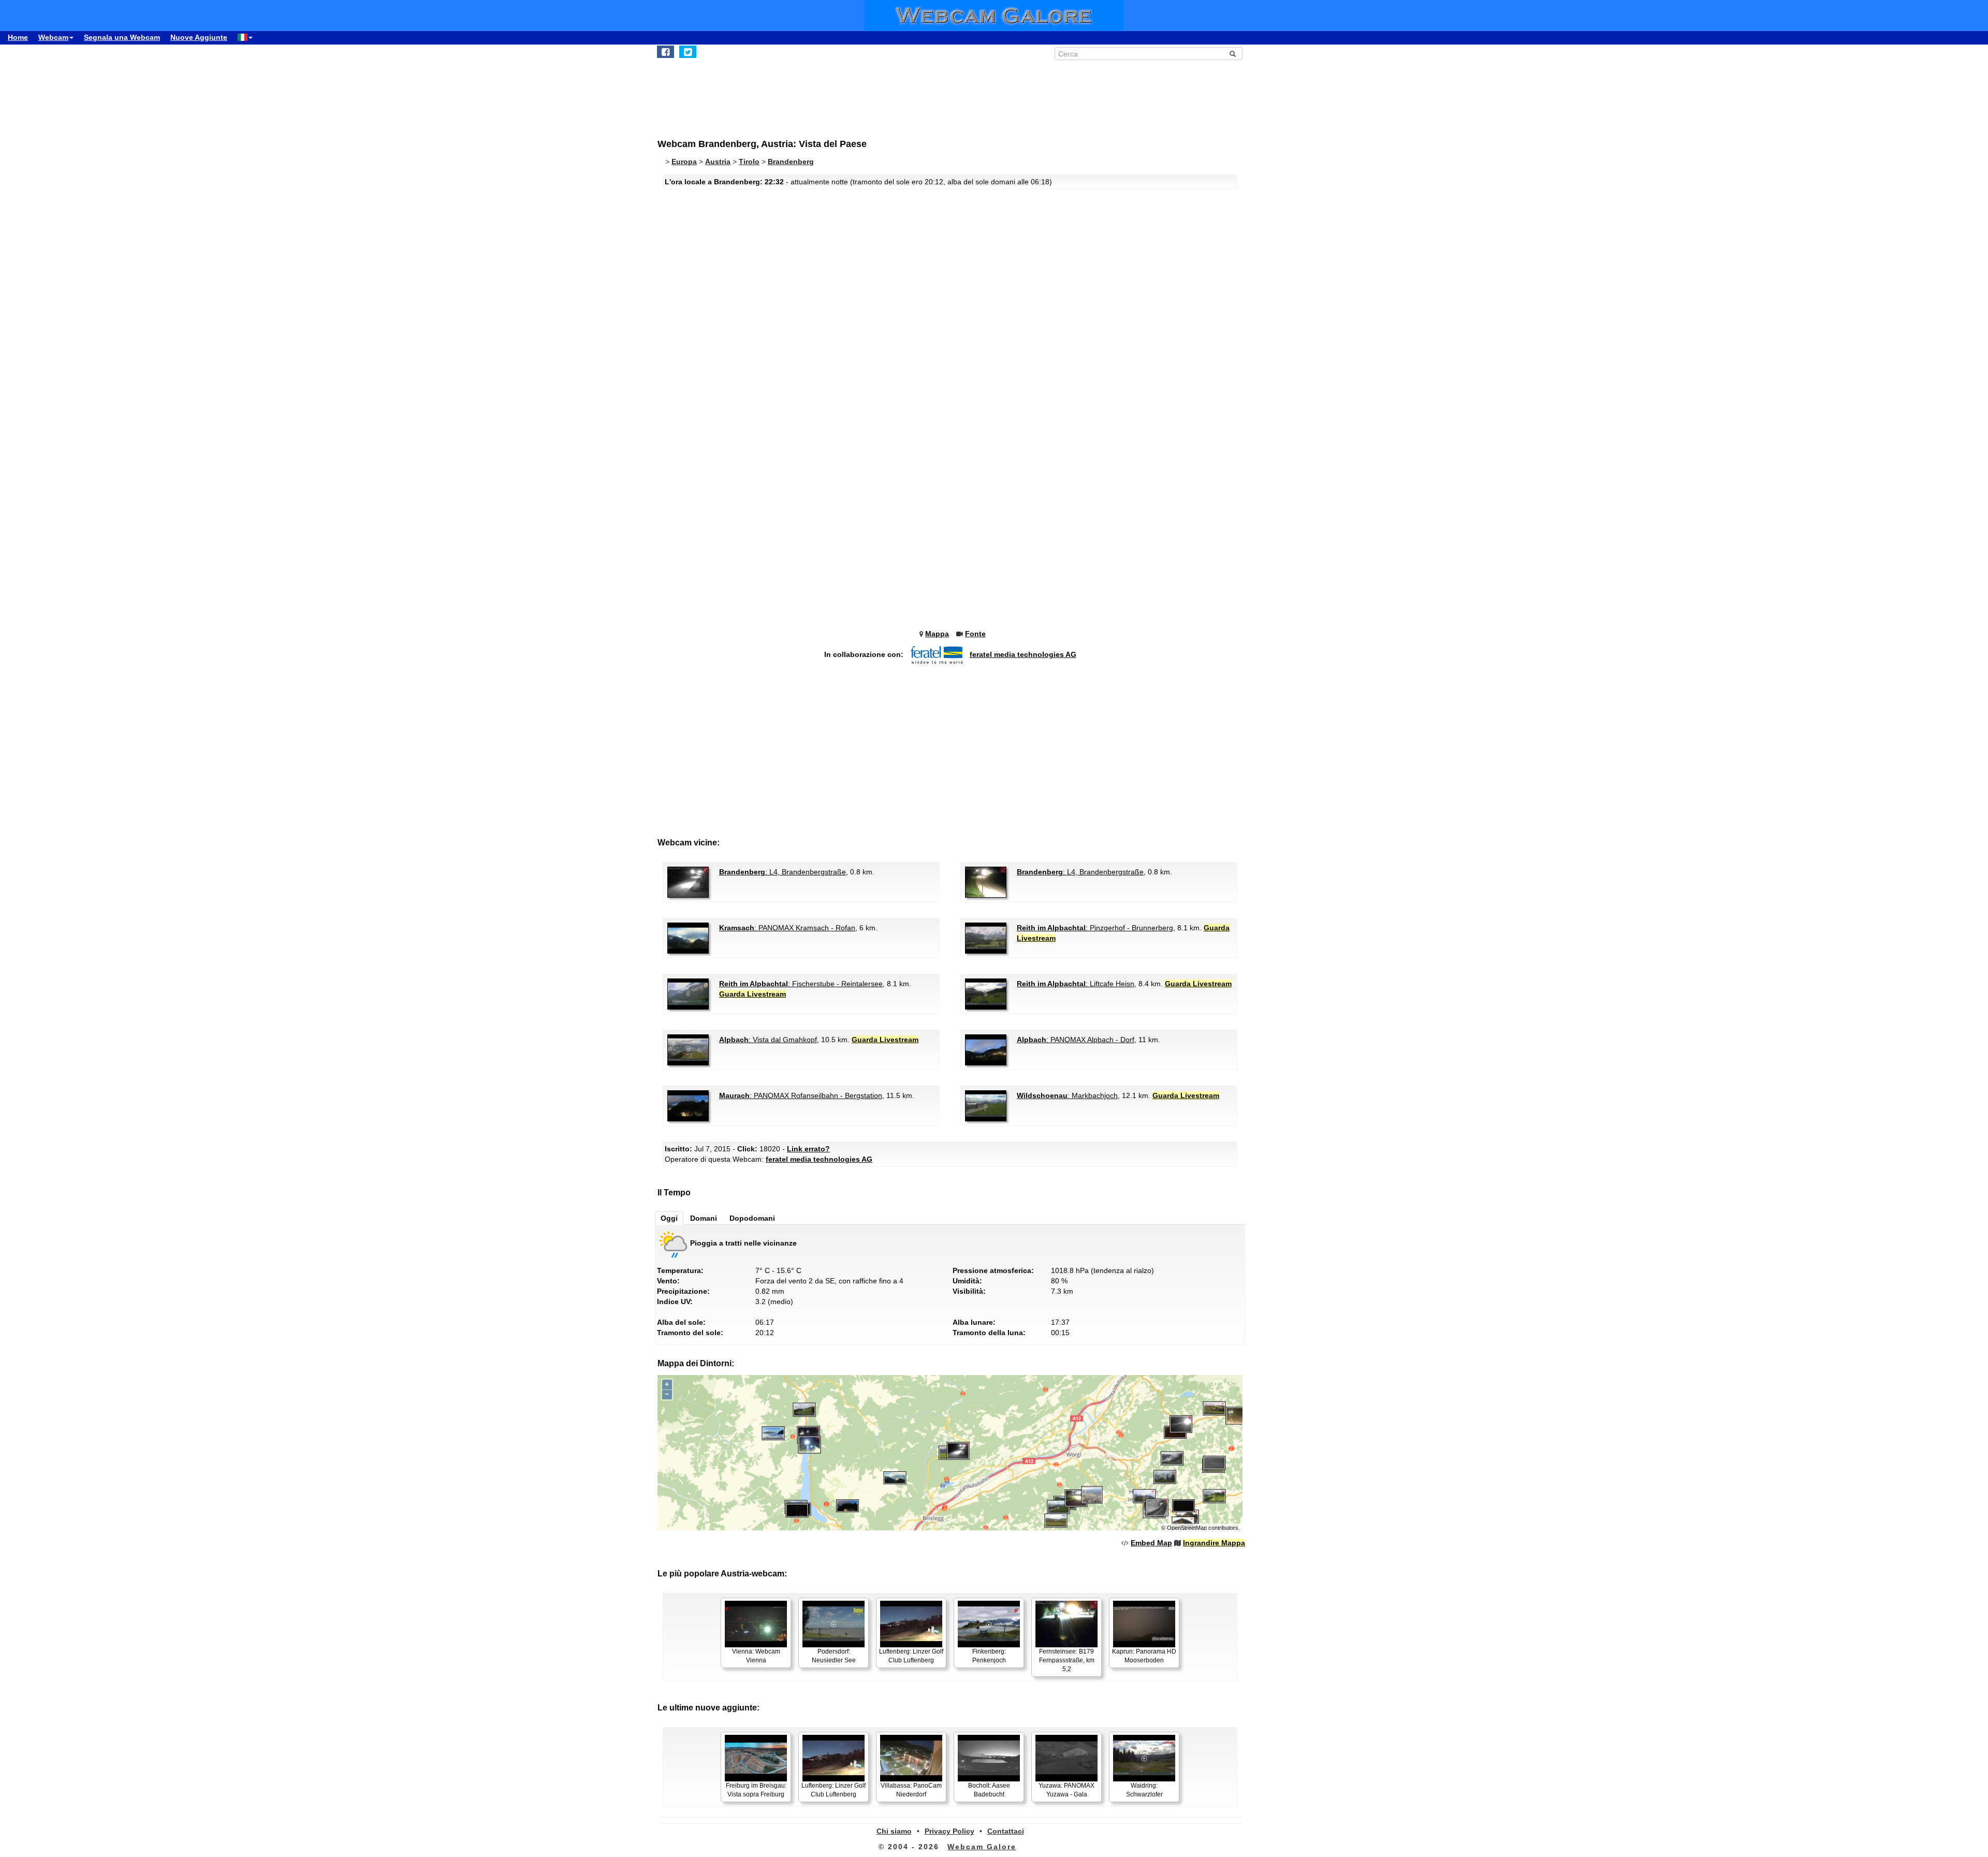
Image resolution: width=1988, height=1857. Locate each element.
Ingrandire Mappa (1214, 1543)
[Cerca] (1233, 54)
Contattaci (1006, 1831)
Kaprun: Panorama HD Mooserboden (1144, 1656)
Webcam (53, 37)
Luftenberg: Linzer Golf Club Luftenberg (911, 1656)
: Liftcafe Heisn (1076, 984)
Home (18, 37)
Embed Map (1151, 1543)
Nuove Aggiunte (199, 37)
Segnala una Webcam (122, 37)
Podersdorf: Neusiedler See (834, 1656)
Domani (704, 1218)
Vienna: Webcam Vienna (756, 1656)
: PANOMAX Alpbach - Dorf (1076, 1040)
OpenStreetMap (1187, 1528)
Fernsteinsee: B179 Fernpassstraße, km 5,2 (1067, 1660)
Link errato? (808, 1149)
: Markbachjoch (1067, 1095)
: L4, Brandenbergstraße (783, 872)
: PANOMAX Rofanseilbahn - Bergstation (801, 1095)
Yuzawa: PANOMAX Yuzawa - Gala (1066, 1790)
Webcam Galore (982, 1847)
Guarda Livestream (752, 994)
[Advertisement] (911, 94)
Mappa (937, 634)
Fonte (975, 634)
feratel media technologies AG (1023, 654)
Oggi (669, 1218)
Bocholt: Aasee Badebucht (989, 1790)
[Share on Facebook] (666, 52)
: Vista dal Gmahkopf (768, 1040)
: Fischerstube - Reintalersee (801, 984)
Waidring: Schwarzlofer (1144, 1790)
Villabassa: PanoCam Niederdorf (911, 1790)
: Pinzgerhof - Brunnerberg (1095, 928)
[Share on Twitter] (688, 52)
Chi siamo (894, 1831)
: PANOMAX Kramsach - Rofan (787, 928)
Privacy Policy (949, 1831)
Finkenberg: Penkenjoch (989, 1656)
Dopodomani (752, 1218)
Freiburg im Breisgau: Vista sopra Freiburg (756, 1790)
